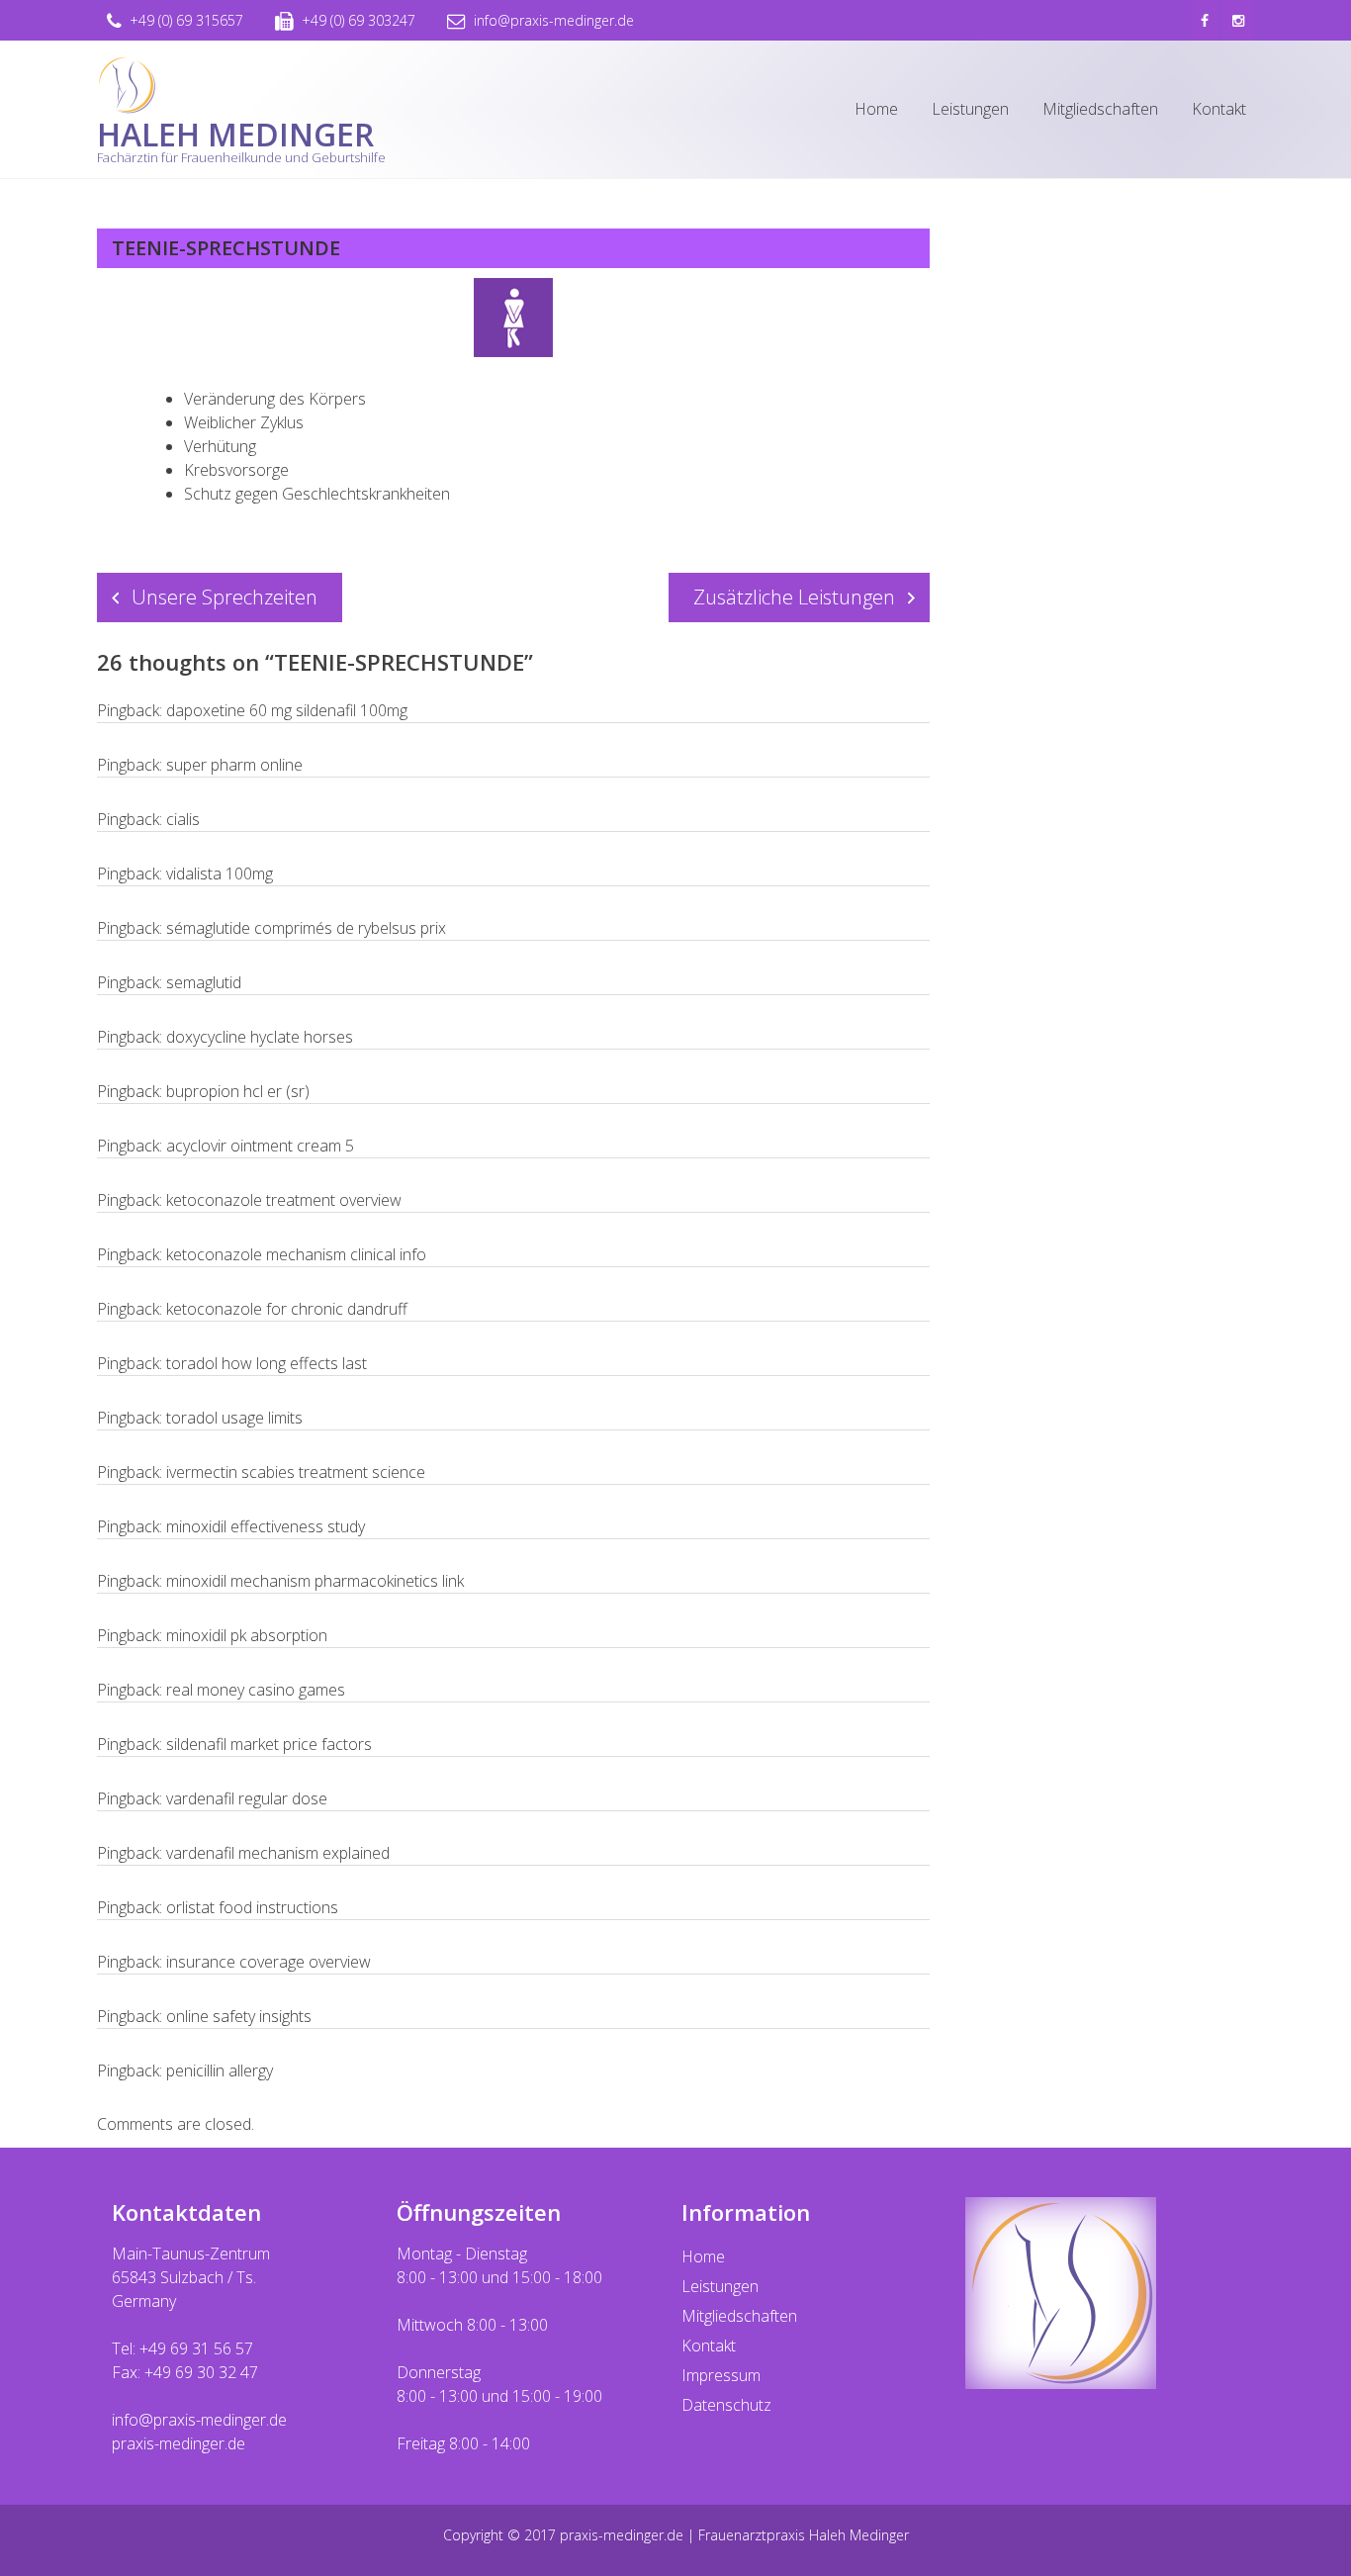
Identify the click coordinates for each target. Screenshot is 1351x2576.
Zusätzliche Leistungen (794, 597)
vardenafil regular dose (247, 1798)
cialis (183, 819)
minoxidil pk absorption (247, 1635)
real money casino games (256, 1690)
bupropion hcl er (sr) (238, 1091)
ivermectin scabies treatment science (296, 1472)
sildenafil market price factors (269, 1744)
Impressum (721, 2375)
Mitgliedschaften (1100, 109)
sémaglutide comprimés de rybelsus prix (306, 928)
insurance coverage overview (269, 1962)
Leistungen (970, 109)
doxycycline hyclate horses (260, 1037)
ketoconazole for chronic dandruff (287, 1309)
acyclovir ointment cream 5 (260, 1146)
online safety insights (239, 2016)
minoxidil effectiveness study (266, 1526)
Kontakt (1219, 109)
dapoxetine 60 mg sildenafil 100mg (287, 710)
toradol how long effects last (267, 1363)
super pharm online (234, 765)
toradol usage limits (234, 1418)
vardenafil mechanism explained (278, 1853)
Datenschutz (726, 2405)
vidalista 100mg (220, 874)
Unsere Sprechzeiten (225, 597)
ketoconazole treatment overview (284, 1200)
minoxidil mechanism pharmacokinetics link (315, 1581)
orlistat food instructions (252, 1907)
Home (876, 109)
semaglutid (204, 982)
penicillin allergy (220, 2070)
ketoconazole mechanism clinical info (296, 1254)
